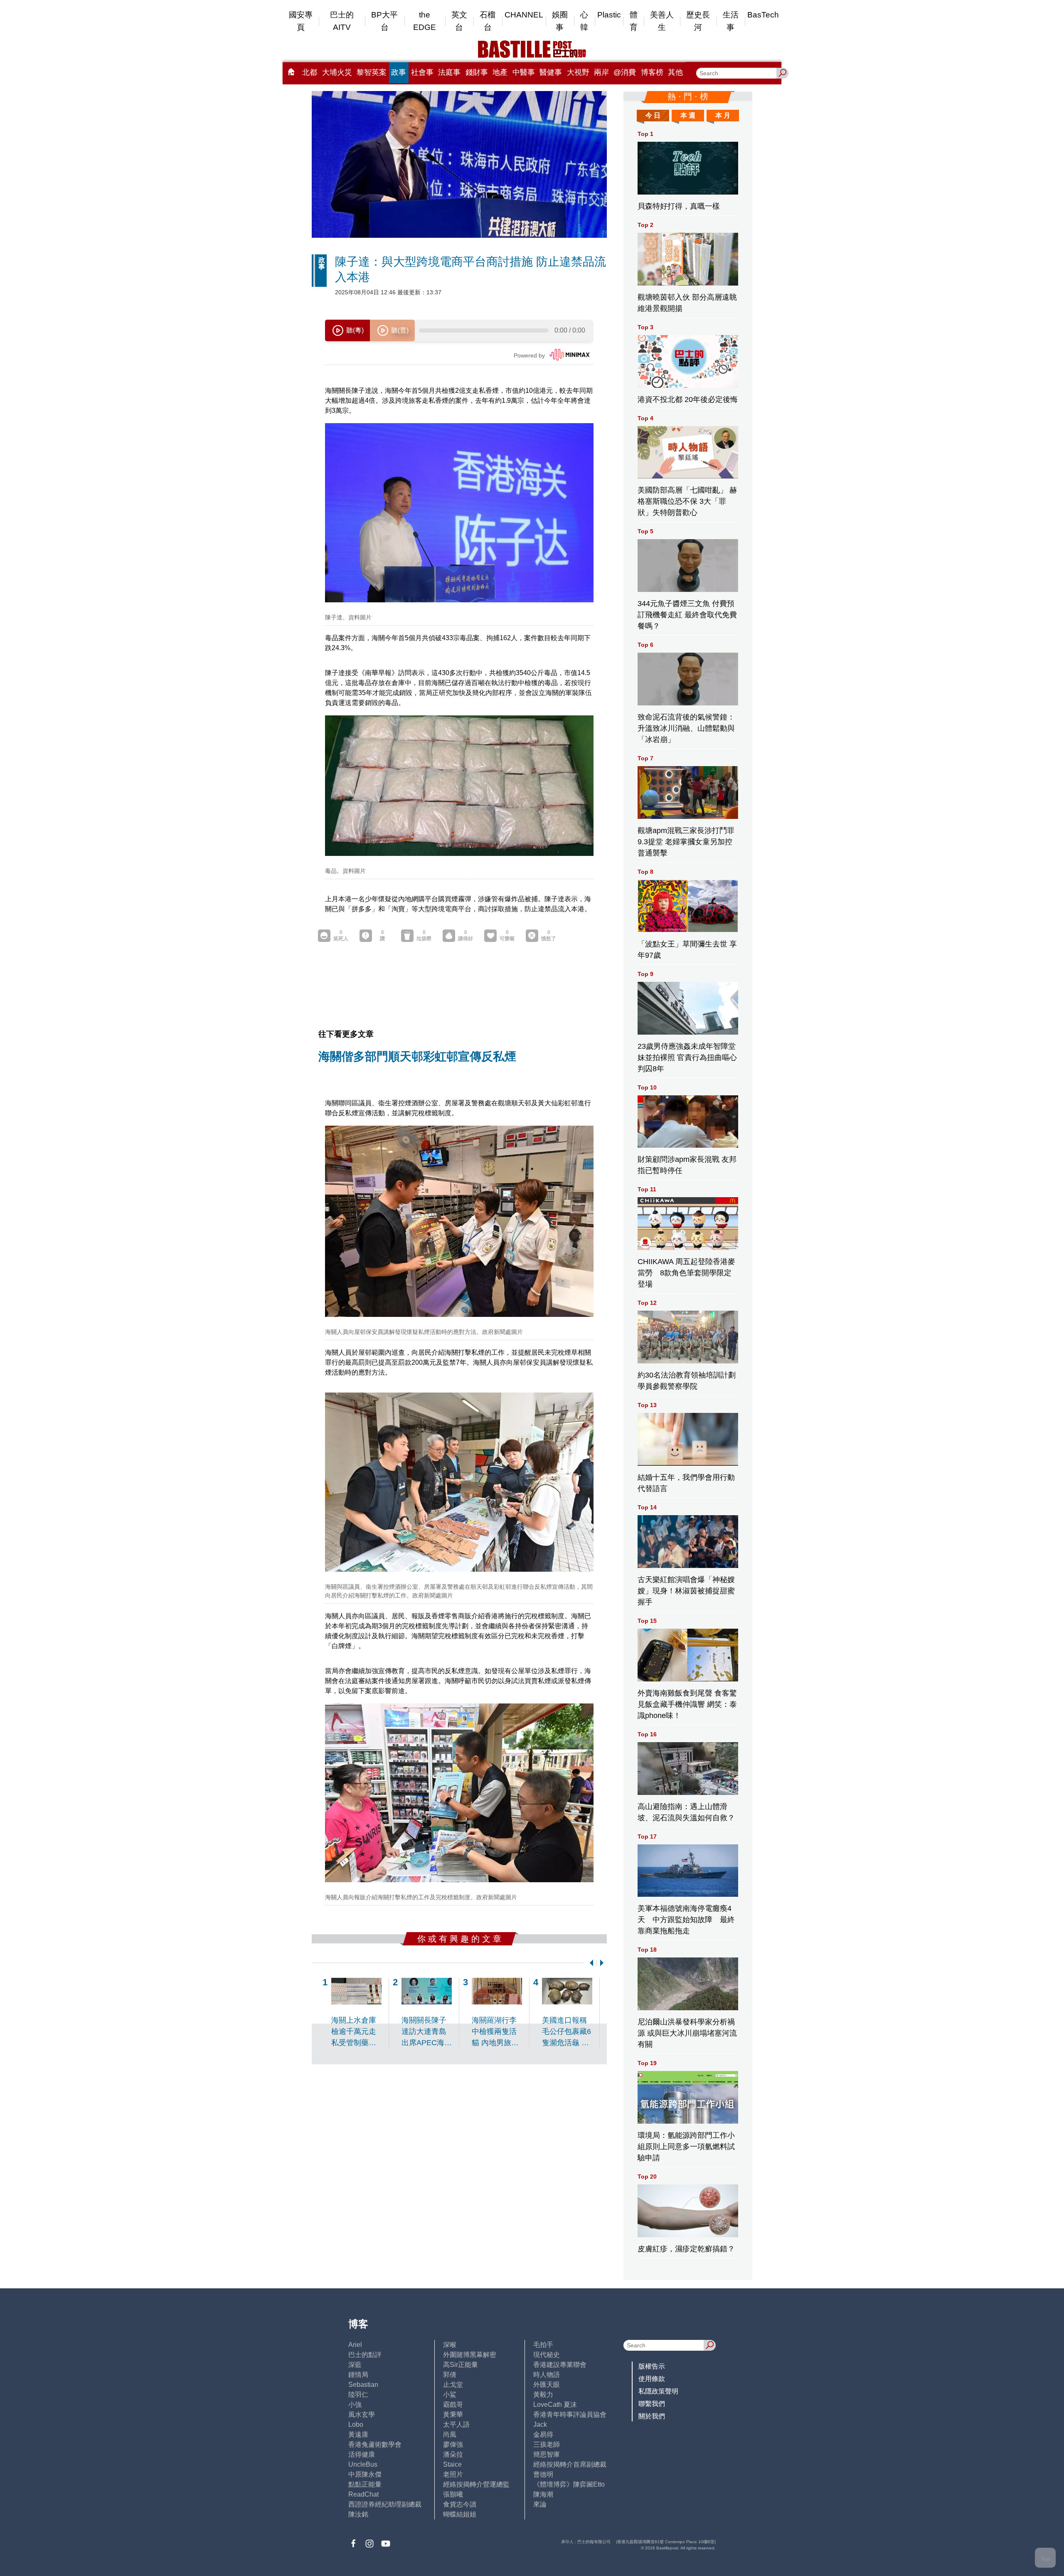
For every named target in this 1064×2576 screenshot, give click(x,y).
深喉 (450, 2345)
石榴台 (488, 21)
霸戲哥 (453, 2405)
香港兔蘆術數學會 (375, 2444)
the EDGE (425, 21)
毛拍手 (543, 2345)
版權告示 (652, 2366)
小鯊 (450, 2395)
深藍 (355, 2365)
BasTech (763, 15)
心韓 (584, 21)
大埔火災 (337, 72)
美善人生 (662, 21)
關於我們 (652, 2416)
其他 (675, 72)
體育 (634, 21)
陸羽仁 (358, 2395)
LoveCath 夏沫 (555, 2405)
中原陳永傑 (365, 2474)
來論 (540, 2504)
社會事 (422, 72)
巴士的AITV (342, 21)
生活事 (731, 21)
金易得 (543, 2434)
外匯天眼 (547, 2385)
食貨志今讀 (460, 2504)
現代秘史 (547, 2355)
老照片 (453, 2474)
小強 (355, 2405)
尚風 (450, 2434)
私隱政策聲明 (658, 2391)
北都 (310, 72)
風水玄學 (362, 2415)
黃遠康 (358, 2434)
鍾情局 (358, 2375)
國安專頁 (301, 21)
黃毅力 (543, 2395)
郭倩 (450, 2375)
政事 (399, 72)
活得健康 (362, 2454)
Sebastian (363, 2385)
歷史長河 (698, 21)
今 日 (653, 115)
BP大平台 (384, 21)
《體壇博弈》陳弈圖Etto (569, 2484)
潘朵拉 (453, 2454)
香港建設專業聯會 (560, 2365)
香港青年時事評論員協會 (570, 2415)
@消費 (625, 72)
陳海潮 (543, 2494)
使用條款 (652, 2379)
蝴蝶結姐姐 (460, 2514)
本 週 (688, 115)
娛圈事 (560, 21)
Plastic (609, 15)
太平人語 (456, 2424)
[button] (590, 1963)
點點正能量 (365, 2484)
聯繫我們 (652, 2404)
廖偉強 (453, 2444)
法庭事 (449, 72)
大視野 (578, 72)
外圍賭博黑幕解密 (470, 2355)
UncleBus (363, 2464)
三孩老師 (547, 2444)
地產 (500, 72)
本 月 (723, 115)
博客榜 (652, 72)
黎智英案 (372, 72)
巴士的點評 (365, 2355)
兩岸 (601, 72)
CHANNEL (524, 15)
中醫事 (524, 72)
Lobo (356, 2424)
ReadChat (363, 2494)
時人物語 (547, 2375)
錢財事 (477, 72)
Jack (540, 2424)
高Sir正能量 (461, 2365)
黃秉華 (453, 2415)
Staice (452, 2464)
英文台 (459, 21)
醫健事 (551, 72)
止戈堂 (453, 2385)
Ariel (355, 2345)
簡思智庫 (547, 2454)
